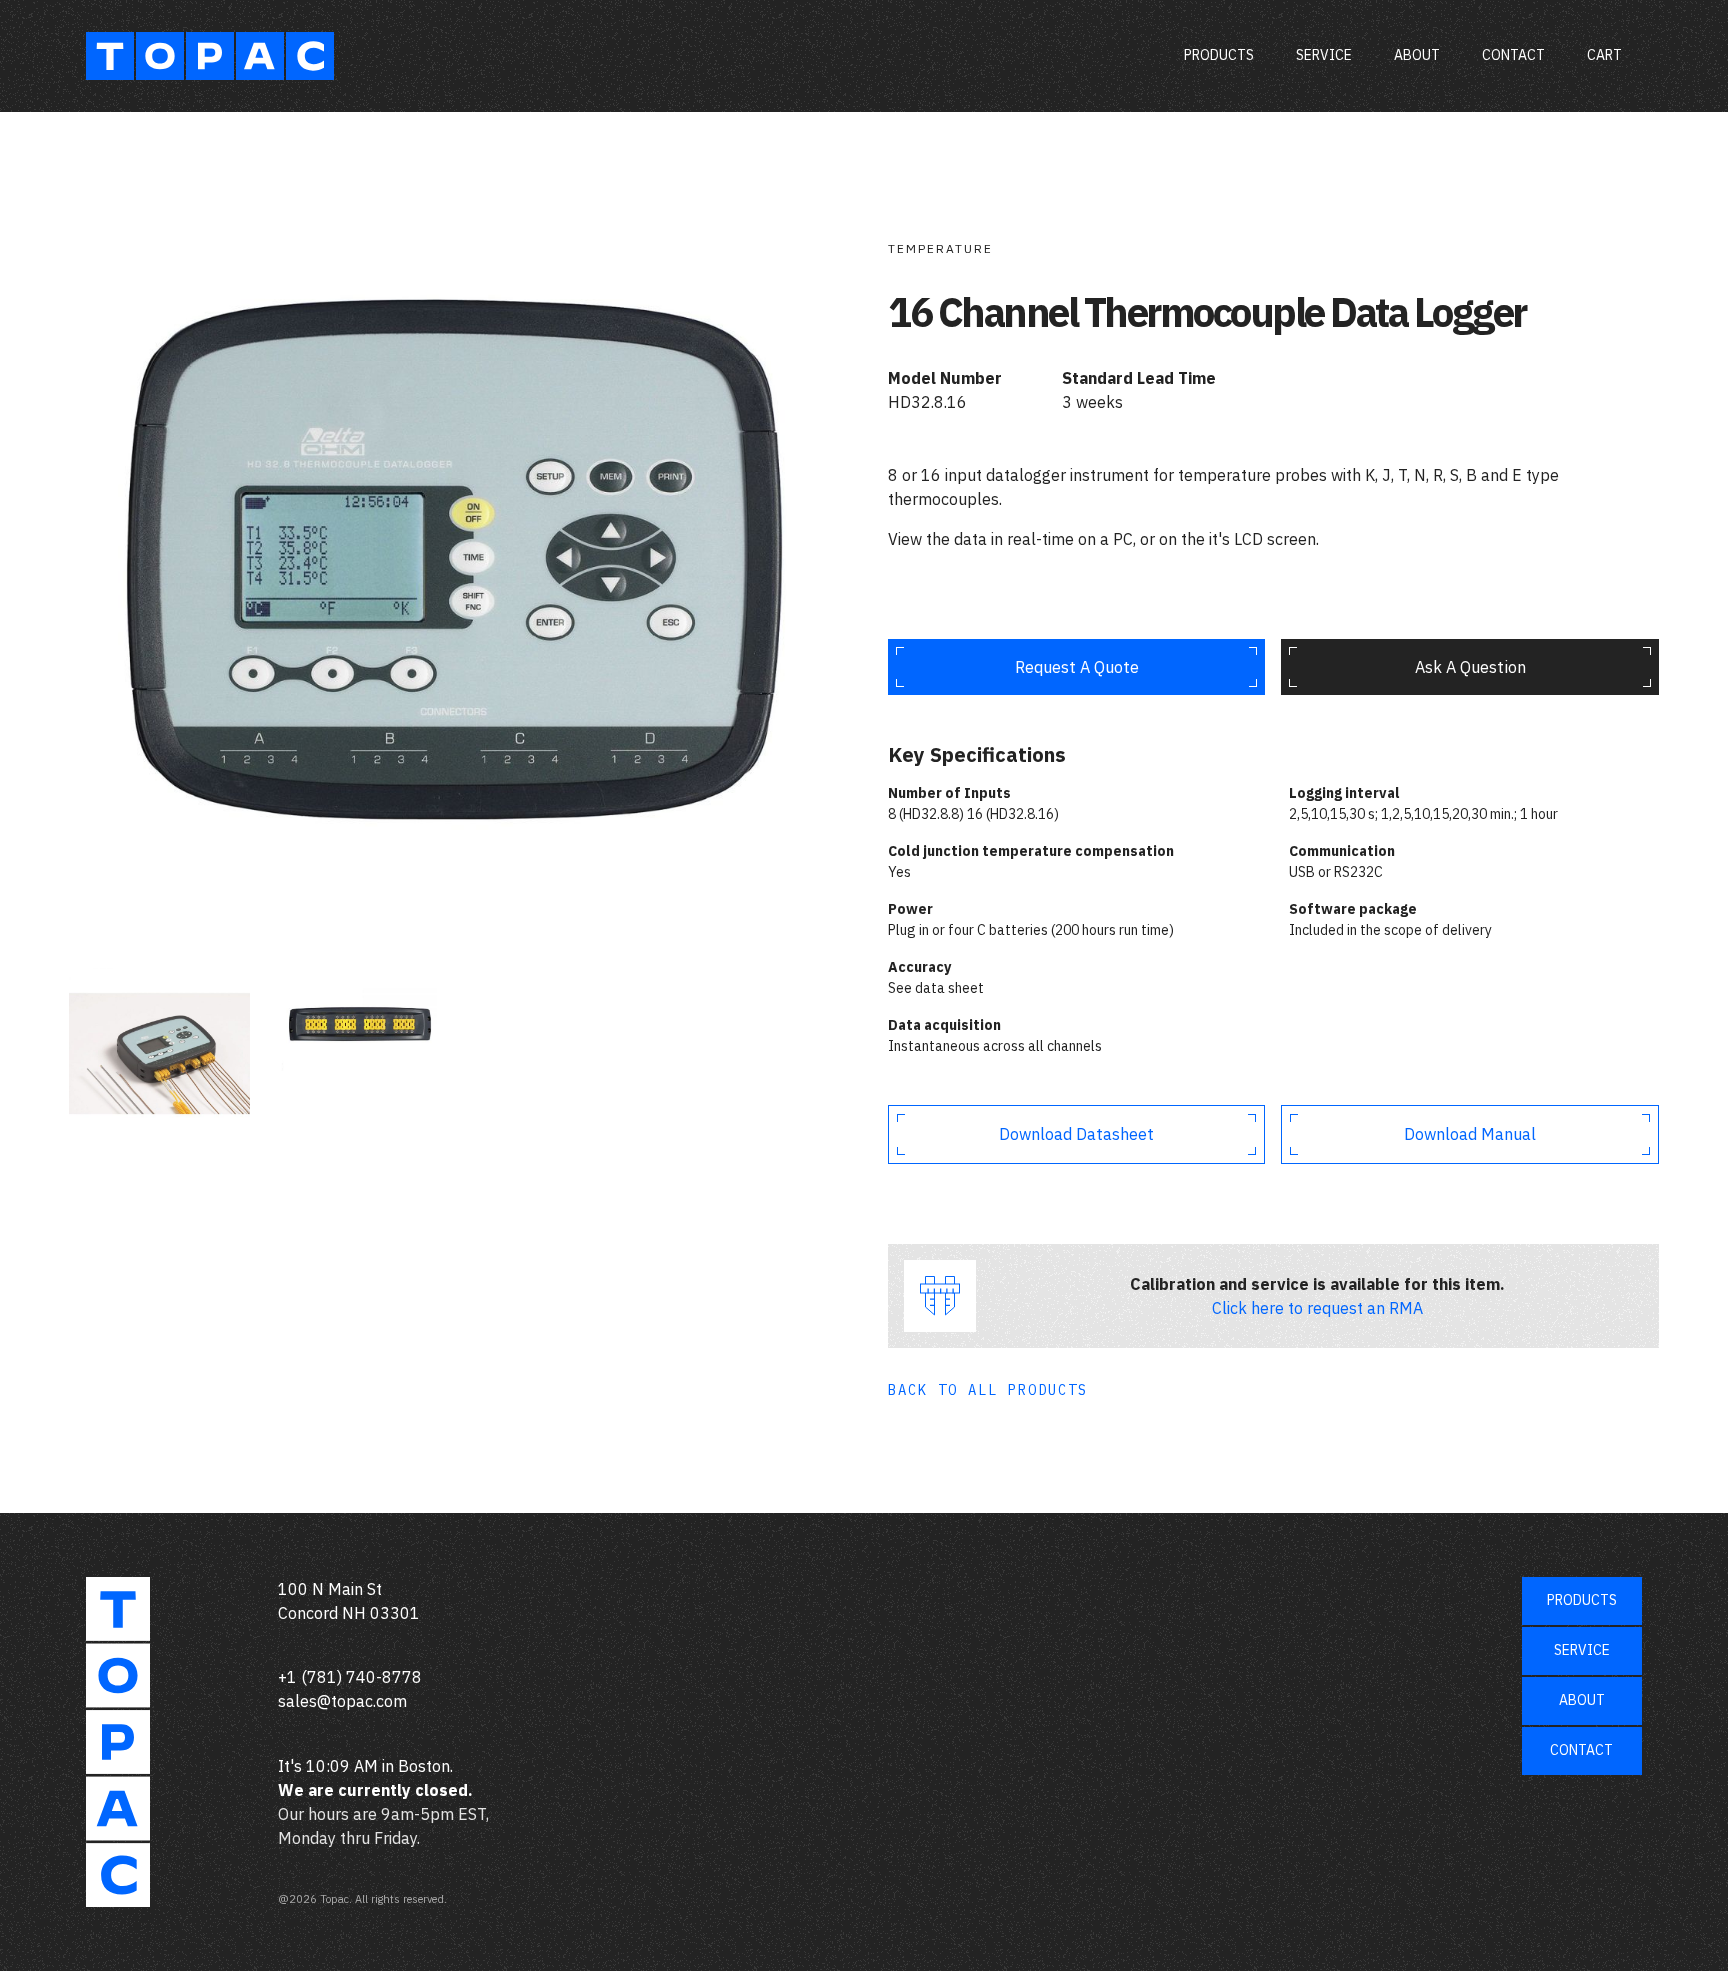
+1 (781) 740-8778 (350, 1677)
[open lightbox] (454, 561)
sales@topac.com (342, 1701)
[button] (1604, 56)
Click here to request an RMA (1317, 1308)
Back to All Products (988, 1390)
